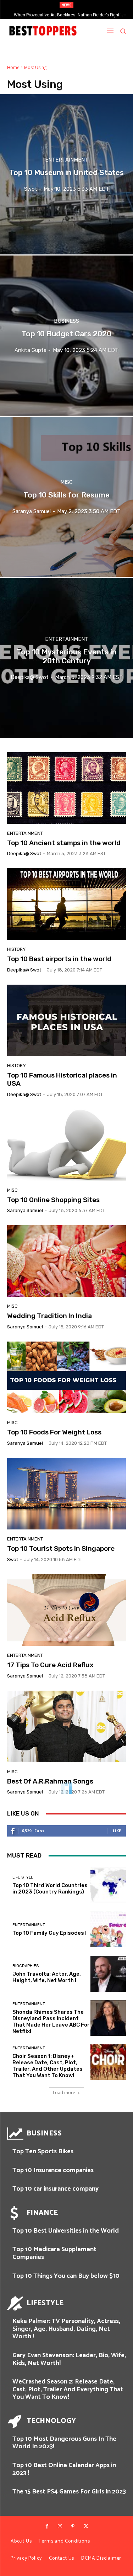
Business (66, 321)
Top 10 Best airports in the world (59, 959)
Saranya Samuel (25, 1210)
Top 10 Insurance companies (53, 2170)
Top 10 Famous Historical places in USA (62, 1079)
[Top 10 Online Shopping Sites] (66, 1145)
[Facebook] (47, 2527)
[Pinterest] (73, 2527)
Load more (64, 2093)
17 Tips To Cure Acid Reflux (50, 1665)
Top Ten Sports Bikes (43, 2151)
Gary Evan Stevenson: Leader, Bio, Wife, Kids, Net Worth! (69, 2359)
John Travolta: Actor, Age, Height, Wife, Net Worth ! (47, 1977)
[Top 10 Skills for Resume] (66, 497)
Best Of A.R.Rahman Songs (50, 1781)
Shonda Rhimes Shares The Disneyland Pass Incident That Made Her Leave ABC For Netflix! (51, 2022)
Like (117, 1831)
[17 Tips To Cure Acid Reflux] (66, 1610)
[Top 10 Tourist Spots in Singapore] (66, 1494)
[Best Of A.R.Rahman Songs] (66, 1726)
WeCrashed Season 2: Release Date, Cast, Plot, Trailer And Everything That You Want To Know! (68, 2389)
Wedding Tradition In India (49, 1316)
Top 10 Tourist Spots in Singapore (61, 1548)
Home (13, 67)
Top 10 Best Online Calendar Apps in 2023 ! (64, 2469)
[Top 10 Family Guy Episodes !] (108, 1930)
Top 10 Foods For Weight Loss (54, 1432)
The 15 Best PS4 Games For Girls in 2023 (69, 2492)
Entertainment (67, 160)
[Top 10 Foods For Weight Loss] (66, 1377)
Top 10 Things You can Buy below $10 (66, 2276)
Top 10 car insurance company (56, 2189)
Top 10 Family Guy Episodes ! (49, 1933)
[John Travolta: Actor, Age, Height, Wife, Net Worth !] (108, 1974)
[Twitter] (86, 2527)
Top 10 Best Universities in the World (66, 2231)
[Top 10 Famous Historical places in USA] (66, 1020)
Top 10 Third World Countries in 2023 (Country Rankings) (50, 1888)
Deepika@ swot (24, 854)
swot (13, 1560)
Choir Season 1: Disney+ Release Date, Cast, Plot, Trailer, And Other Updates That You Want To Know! (48, 2066)
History (16, 949)
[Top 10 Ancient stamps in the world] (66, 788)
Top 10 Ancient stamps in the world (64, 843)
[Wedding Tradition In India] (66, 1261)
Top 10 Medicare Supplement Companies (54, 2253)
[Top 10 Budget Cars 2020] (66, 336)
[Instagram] (60, 2527)
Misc (66, 482)
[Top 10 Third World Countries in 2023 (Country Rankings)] (108, 1885)
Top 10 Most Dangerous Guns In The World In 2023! (64, 2443)
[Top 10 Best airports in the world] (66, 904)
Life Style (23, 1877)
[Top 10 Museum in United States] (66, 174)
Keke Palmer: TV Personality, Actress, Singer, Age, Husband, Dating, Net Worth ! (66, 2329)
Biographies (26, 1966)
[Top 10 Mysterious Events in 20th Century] (66, 658)
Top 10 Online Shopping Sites (53, 1200)
